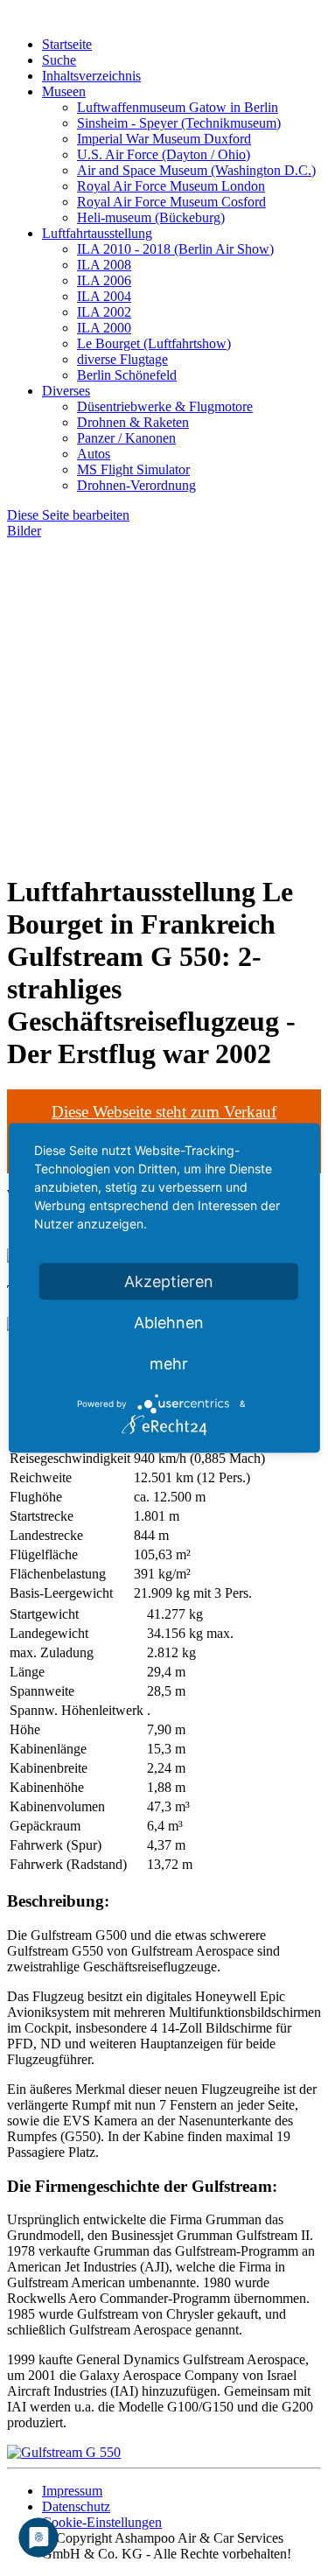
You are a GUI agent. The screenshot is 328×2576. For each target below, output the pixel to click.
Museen (64, 91)
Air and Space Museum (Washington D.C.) (196, 170)
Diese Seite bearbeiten (68, 515)
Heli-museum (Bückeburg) (151, 217)
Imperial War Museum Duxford (164, 139)
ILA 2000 (104, 328)
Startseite (67, 44)
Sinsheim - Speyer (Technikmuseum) (179, 123)
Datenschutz (76, 2506)
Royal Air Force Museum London (171, 186)
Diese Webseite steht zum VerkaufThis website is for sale (164, 1121)
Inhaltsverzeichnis (91, 76)
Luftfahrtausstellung (97, 233)
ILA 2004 (104, 296)
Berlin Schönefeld (127, 375)
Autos (94, 454)
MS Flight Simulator (133, 469)
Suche (59, 60)
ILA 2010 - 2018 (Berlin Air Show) (175, 249)
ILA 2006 (104, 280)
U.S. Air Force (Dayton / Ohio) (164, 154)
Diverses (66, 391)
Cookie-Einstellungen (102, 2522)
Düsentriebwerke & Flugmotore (165, 406)
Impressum (72, 2491)
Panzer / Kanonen (126, 438)
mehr (169, 1364)
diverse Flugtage (122, 359)
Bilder (24, 531)
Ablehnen (169, 1323)
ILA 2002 (104, 312)
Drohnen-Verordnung (136, 485)
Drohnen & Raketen (133, 422)
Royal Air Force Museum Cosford (171, 202)
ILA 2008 (104, 265)
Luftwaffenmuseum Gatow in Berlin (178, 107)
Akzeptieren (169, 1281)
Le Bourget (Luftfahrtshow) (154, 343)
